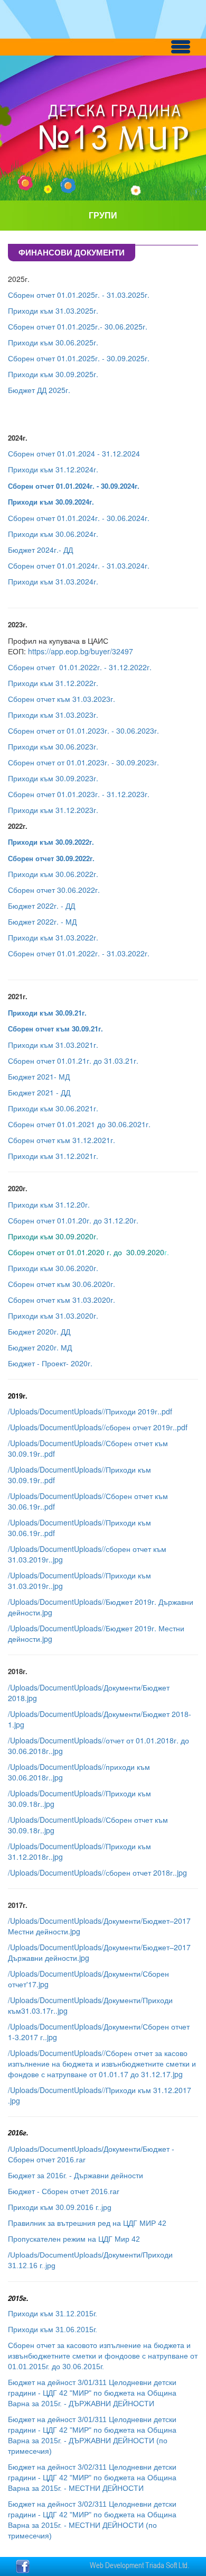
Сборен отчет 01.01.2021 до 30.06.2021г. (79, 1124)
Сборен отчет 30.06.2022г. (54, 890)
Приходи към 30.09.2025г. (53, 374)
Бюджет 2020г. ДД (39, 1331)
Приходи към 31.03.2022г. (53, 937)
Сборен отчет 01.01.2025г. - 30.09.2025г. (79, 358)
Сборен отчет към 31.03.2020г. (62, 1300)
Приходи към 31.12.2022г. (53, 683)
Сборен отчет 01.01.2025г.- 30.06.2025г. (78, 326)
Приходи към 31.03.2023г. (53, 715)
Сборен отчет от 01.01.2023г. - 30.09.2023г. (83, 762)
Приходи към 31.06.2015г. (53, 2330)
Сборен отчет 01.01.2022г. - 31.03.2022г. (79, 953)
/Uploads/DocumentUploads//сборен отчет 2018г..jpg (97, 1872)
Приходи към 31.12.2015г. (53, 2314)
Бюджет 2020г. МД (40, 1347)
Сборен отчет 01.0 (40, 518)
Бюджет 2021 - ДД (39, 1092)
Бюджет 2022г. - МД (42, 921)
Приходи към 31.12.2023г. (53, 810)
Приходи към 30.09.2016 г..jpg (60, 2207)
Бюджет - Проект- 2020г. (50, 1363)
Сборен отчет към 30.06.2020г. (62, 1284)
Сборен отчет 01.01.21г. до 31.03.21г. (73, 1061)
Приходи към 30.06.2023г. (53, 746)
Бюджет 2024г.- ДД (41, 550)
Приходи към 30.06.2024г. (53, 534)
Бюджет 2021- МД (39, 1076)
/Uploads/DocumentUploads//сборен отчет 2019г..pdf (98, 1427)
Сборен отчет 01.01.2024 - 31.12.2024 (74, 453)
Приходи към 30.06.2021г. (53, 1108)
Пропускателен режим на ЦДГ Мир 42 (74, 2239)
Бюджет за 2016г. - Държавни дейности (77, 2176)
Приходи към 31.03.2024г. (53, 581)
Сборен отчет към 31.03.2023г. (62, 699)
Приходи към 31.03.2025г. (53, 310)
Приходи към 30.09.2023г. (53, 778)
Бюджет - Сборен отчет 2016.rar (64, 2191)
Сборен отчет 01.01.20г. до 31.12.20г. (73, 1220)
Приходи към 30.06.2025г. (53, 342)
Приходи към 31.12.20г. (49, 1204)
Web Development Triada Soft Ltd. (139, 2565)
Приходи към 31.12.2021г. (53, 1156)
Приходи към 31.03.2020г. (53, 1316)
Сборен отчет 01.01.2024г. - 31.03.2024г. (79, 565)
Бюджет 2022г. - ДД (41, 906)
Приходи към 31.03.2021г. (53, 1045)
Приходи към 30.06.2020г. (53, 1268)
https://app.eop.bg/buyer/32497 (81, 651)
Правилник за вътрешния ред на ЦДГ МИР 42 (87, 2223)
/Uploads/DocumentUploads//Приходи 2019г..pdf (90, 1411)
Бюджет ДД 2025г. (39, 390)
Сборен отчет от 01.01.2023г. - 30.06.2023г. (83, 730)
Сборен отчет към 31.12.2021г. (62, 1140)
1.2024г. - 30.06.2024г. (111, 518)
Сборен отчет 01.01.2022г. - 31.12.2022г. (80, 667)
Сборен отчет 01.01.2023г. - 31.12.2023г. (79, 794)
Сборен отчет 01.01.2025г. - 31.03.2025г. (79, 295)
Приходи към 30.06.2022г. (53, 874)
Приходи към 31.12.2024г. (53, 469)
